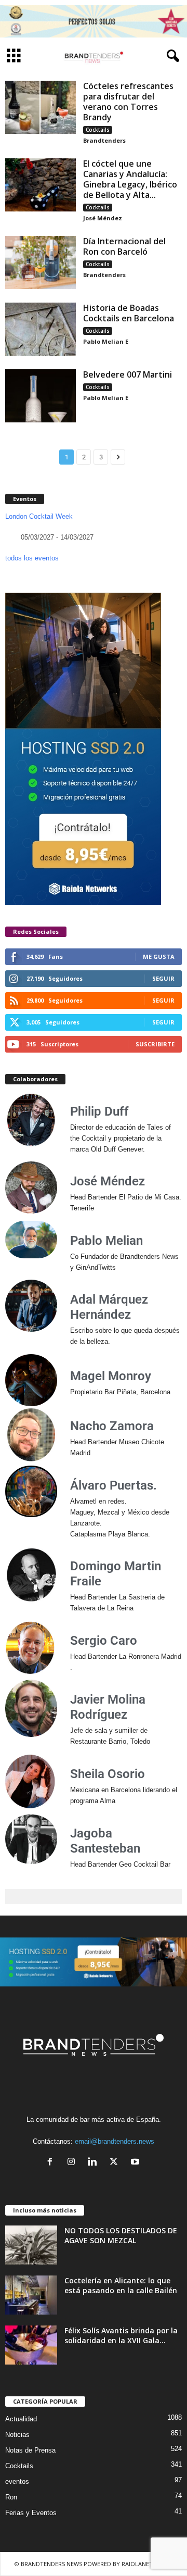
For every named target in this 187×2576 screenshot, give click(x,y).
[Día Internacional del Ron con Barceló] (41, 262)
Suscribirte (155, 1044)
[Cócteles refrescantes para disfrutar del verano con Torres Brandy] (41, 107)
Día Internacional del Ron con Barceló (124, 246)
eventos (17, 2481)
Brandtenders (104, 140)
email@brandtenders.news (115, 2141)
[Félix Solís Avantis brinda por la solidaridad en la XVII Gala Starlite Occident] (31, 2345)
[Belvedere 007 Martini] (41, 396)
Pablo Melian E (106, 341)
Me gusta (159, 956)
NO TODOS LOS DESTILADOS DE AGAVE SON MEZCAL (121, 2235)
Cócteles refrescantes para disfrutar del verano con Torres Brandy (128, 102)
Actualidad (21, 2419)
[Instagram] (74, 2163)
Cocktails (98, 130)
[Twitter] (116, 2163)
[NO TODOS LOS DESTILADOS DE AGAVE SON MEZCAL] (31, 2245)
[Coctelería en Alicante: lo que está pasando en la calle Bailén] (31, 2295)
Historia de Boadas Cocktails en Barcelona (129, 313)
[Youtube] (136, 2163)
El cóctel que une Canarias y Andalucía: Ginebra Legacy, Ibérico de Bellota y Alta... (130, 179)
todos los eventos (32, 558)
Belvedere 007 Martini (128, 374)
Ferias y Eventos (31, 2513)
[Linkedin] (95, 2163)
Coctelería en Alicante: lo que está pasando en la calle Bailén (121, 2285)
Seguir (163, 978)
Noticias (17, 2435)
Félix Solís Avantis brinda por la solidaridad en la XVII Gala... (121, 2335)
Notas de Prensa (30, 2450)
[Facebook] (52, 2163)
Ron (11, 2497)
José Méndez (103, 218)
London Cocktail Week (39, 516)
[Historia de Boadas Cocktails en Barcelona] (41, 329)
